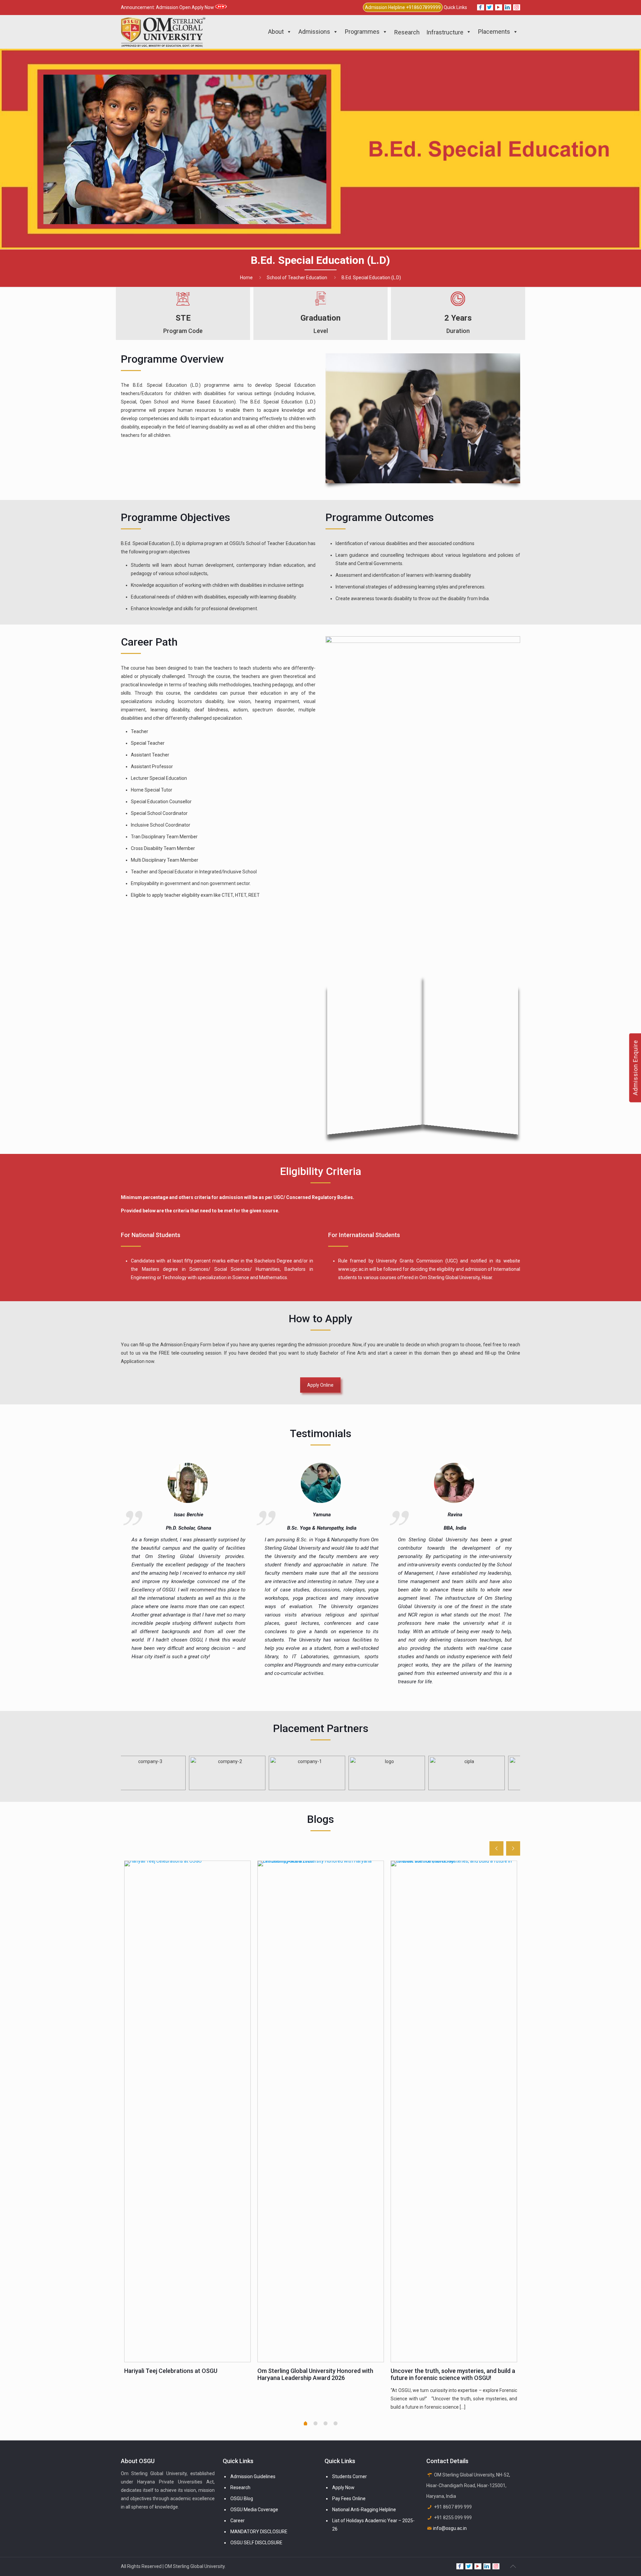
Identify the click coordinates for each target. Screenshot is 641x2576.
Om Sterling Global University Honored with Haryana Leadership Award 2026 (315, 2374)
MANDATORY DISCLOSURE (259, 2532)
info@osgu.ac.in (450, 2528)
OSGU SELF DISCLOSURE (256, 2543)
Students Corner (350, 2476)
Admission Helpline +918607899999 (403, 7)
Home (246, 278)
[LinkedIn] (508, 7)
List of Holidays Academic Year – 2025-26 (373, 2525)
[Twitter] (490, 7)
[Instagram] (517, 7)
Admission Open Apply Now (185, 7)
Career (238, 2521)
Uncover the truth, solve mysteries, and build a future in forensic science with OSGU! (453, 2374)
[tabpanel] (187, 2120)
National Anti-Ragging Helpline (364, 2510)
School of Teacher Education (297, 278)
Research (240, 2487)
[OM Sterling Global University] (163, 32)
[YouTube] (499, 7)
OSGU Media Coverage (254, 2510)
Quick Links (455, 7)
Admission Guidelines (253, 2476)
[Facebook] (481, 7)
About (276, 32)
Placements (494, 32)
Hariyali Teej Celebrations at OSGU (171, 2371)
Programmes (362, 32)
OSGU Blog (242, 2499)
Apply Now (343, 2487)
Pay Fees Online (349, 2499)
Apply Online (320, 1385)
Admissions (314, 32)
